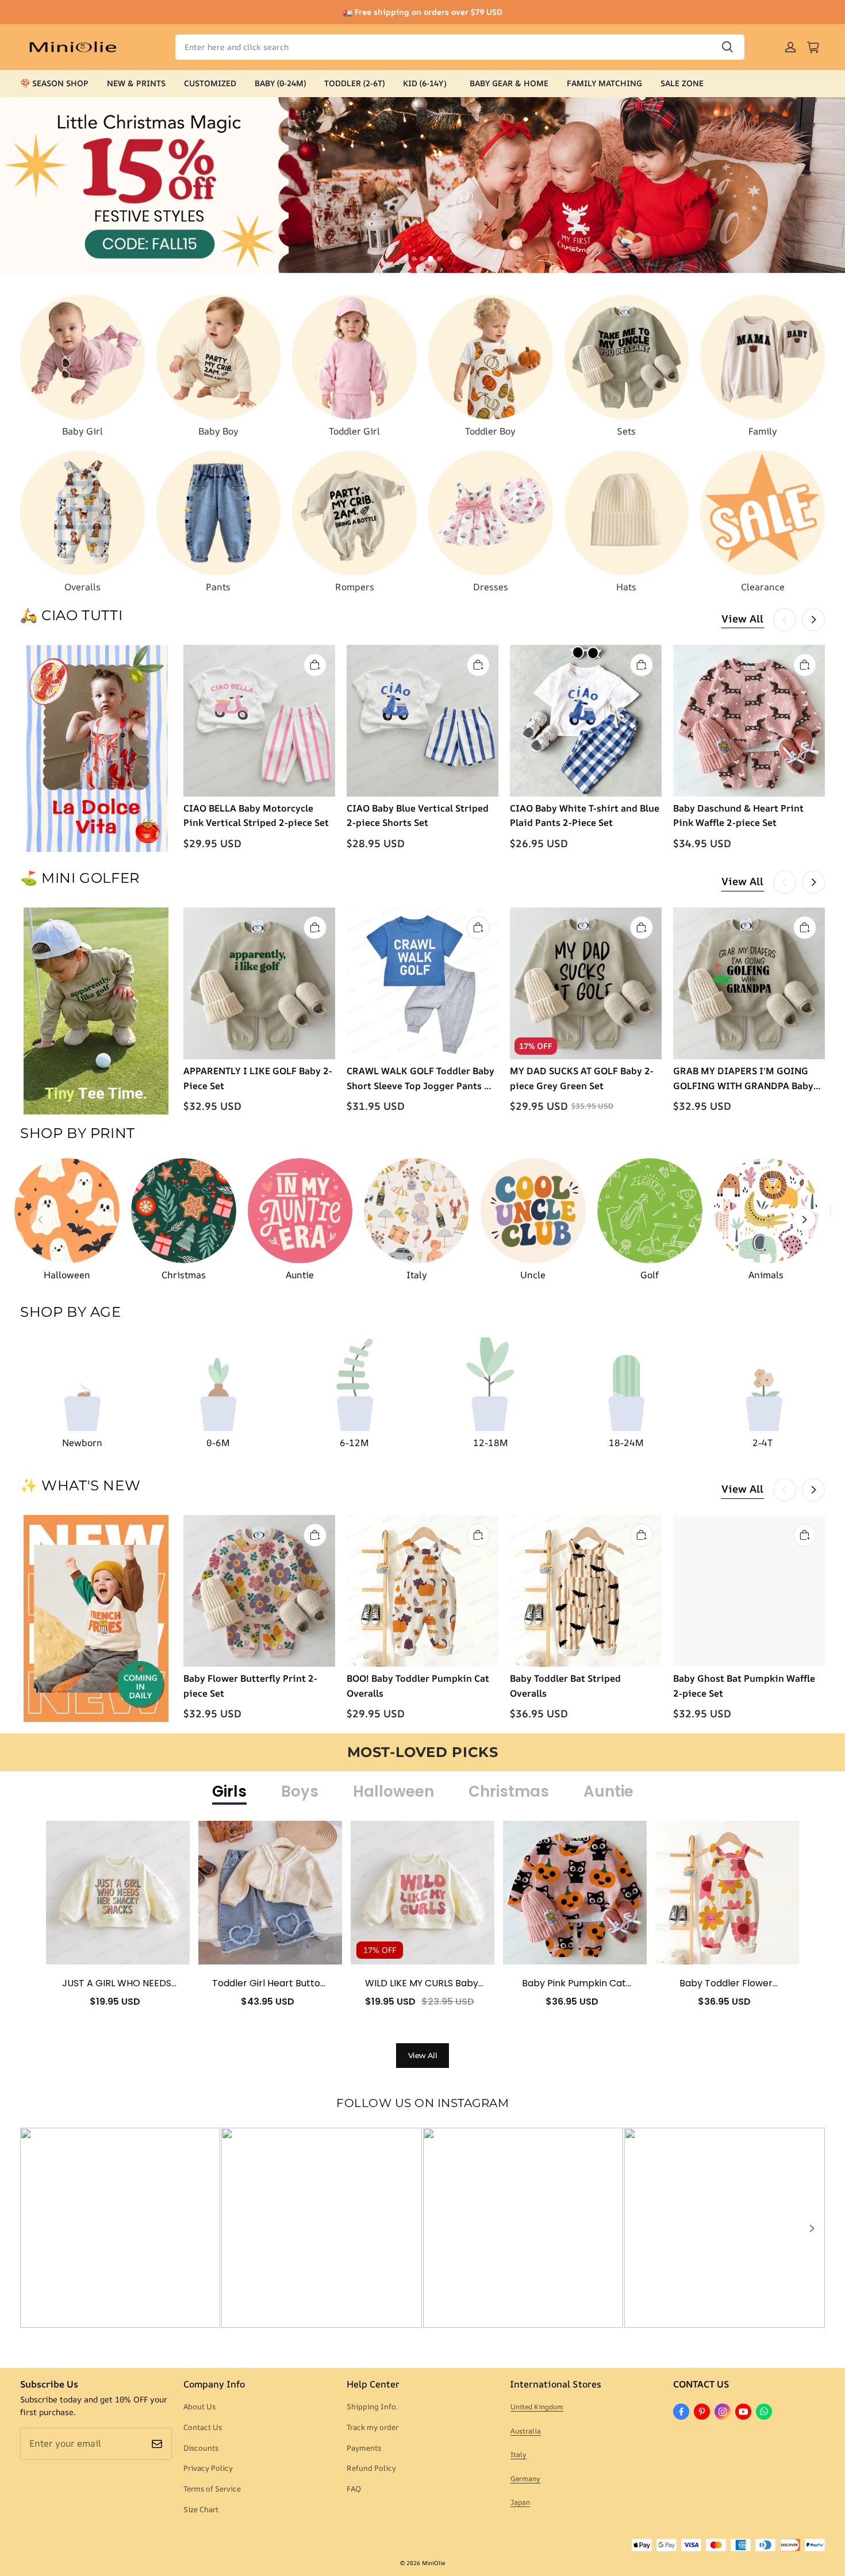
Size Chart (201, 2509)
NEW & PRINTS (136, 83)
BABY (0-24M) (280, 83)
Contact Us (203, 2427)
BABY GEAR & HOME (509, 83)
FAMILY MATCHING (604, 83)
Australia (526, 2431)
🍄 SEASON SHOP (54, 83)
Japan (520, 2502)
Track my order (372, 2427)
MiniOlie (433, 2563)
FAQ (354, 2489)
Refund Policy (371, 2468)
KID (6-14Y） (427, 83)
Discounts (201, 2448)
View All (742, 618)
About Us (199, 2406)
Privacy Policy (208, 2468)
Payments (364, 2448)
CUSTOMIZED (210, 83)
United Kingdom (537, 2407)
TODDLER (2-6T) (354, 83)
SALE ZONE (682, 83)
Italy (518, 2454)
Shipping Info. (372, 2406)
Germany (525, 2479)
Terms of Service (212, 2489)
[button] (811, 2228)
